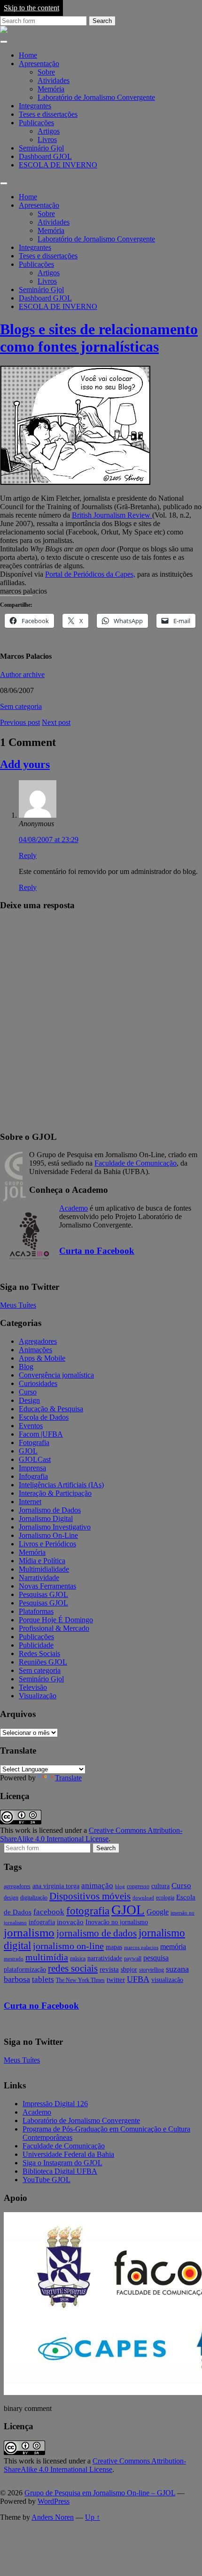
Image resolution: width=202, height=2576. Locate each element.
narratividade (105, 1958)
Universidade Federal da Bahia (68, 2154)
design (11, 1898)
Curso (28, 1392)
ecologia (165, 1898)
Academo (74, 1208)
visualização (167, 1980)
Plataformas (36, 1611)
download (143, 1898)
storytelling (151, 1970)
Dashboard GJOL (45, 156)
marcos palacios (141, 1947)
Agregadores (38, 1341)
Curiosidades (38, 1383)
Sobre (46, 72)
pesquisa (156, 1958)
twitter (116, 1980)
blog (120, 1887)
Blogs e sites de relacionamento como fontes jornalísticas (99, 338)
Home (28, 55)
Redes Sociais (39, 1653)
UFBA (138, 1979)
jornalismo (29, 1932)
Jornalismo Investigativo (55, 1527)
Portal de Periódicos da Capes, (90, 574)
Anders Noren (53, 2517)
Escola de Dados (44, 1417)
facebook (49, 1912)
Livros (47, 139)
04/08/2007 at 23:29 (49, 840)
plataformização (25, 1970)
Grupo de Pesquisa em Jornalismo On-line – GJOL (100, 2493)
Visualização (38, 1696)
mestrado (14, 1959)
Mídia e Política (42, 1561)
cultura (160, 1886)
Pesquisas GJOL (43, 1594)
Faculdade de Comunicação (136, 1163)
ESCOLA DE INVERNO (58, 165)
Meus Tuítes (18, 1305)
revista (109, 1969)
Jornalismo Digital (46, 1518)
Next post (56, 722)
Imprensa (32, 1468)
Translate (68, 1778)
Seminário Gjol (41, 148)
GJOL (28, 1451)
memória (173, 1947)
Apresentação (39, 64)
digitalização (34, 1898)
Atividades (54, 80)
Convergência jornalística (56, 1375)
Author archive (22, 674)
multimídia (47, 1957)
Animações (35, 1350)
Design (29, 1400)
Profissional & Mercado (54, 1628)
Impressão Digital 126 (55, 2104)
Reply (28, 855)
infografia (42, 1922)
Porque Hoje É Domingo (56, 1620)
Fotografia (34, 1442)
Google (158, 1912)
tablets (43, 1979)
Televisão (33, 1687)
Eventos (31, 1426)
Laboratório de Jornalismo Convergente (96, 97)
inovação (70, 1922)
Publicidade (36, 1645)
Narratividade (39, 1578)
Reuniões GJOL (43, 1662)
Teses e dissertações (48, 114)
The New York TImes (80, 1980)
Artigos (49, 131)
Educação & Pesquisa (51, 1409)
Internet (30, 1502)
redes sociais (73, 1968)
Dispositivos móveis (90, 1896)
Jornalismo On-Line (48, 1535)
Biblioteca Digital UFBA (60, 2171)
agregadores (17, 1886)
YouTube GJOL (47, 2180)
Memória (51, 89)
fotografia (88, 1911)
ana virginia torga (56, 1886)
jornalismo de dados (97, 1933)
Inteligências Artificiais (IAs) (61, 1485)
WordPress (54, 2501)
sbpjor (129, 1970)
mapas (114, 1947)
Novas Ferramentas (47, 1586)
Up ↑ (93, 2517)
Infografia (33, 1476)
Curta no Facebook (97, 1251)
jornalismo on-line (68, 1946)
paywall (133, 1958)
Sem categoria (21, 706)
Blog (26, 1367)
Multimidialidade (44, 1569)
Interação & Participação (55, 1493)
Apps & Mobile (42, 1358)
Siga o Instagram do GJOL (62, 2163)
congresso (138, 1886)
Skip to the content (31, 8)
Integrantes (35, 106)
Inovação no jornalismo (117, 1922)
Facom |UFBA (41, 1434)
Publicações (36, 123)
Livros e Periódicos (47, 1544)
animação (97, 1886)
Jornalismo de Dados (50, 1510)
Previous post (20, 722)
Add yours (25, 764)
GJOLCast (35, 1459)
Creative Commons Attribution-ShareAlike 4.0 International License (91, 1834)
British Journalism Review (112, 515)
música (78, 1958)
